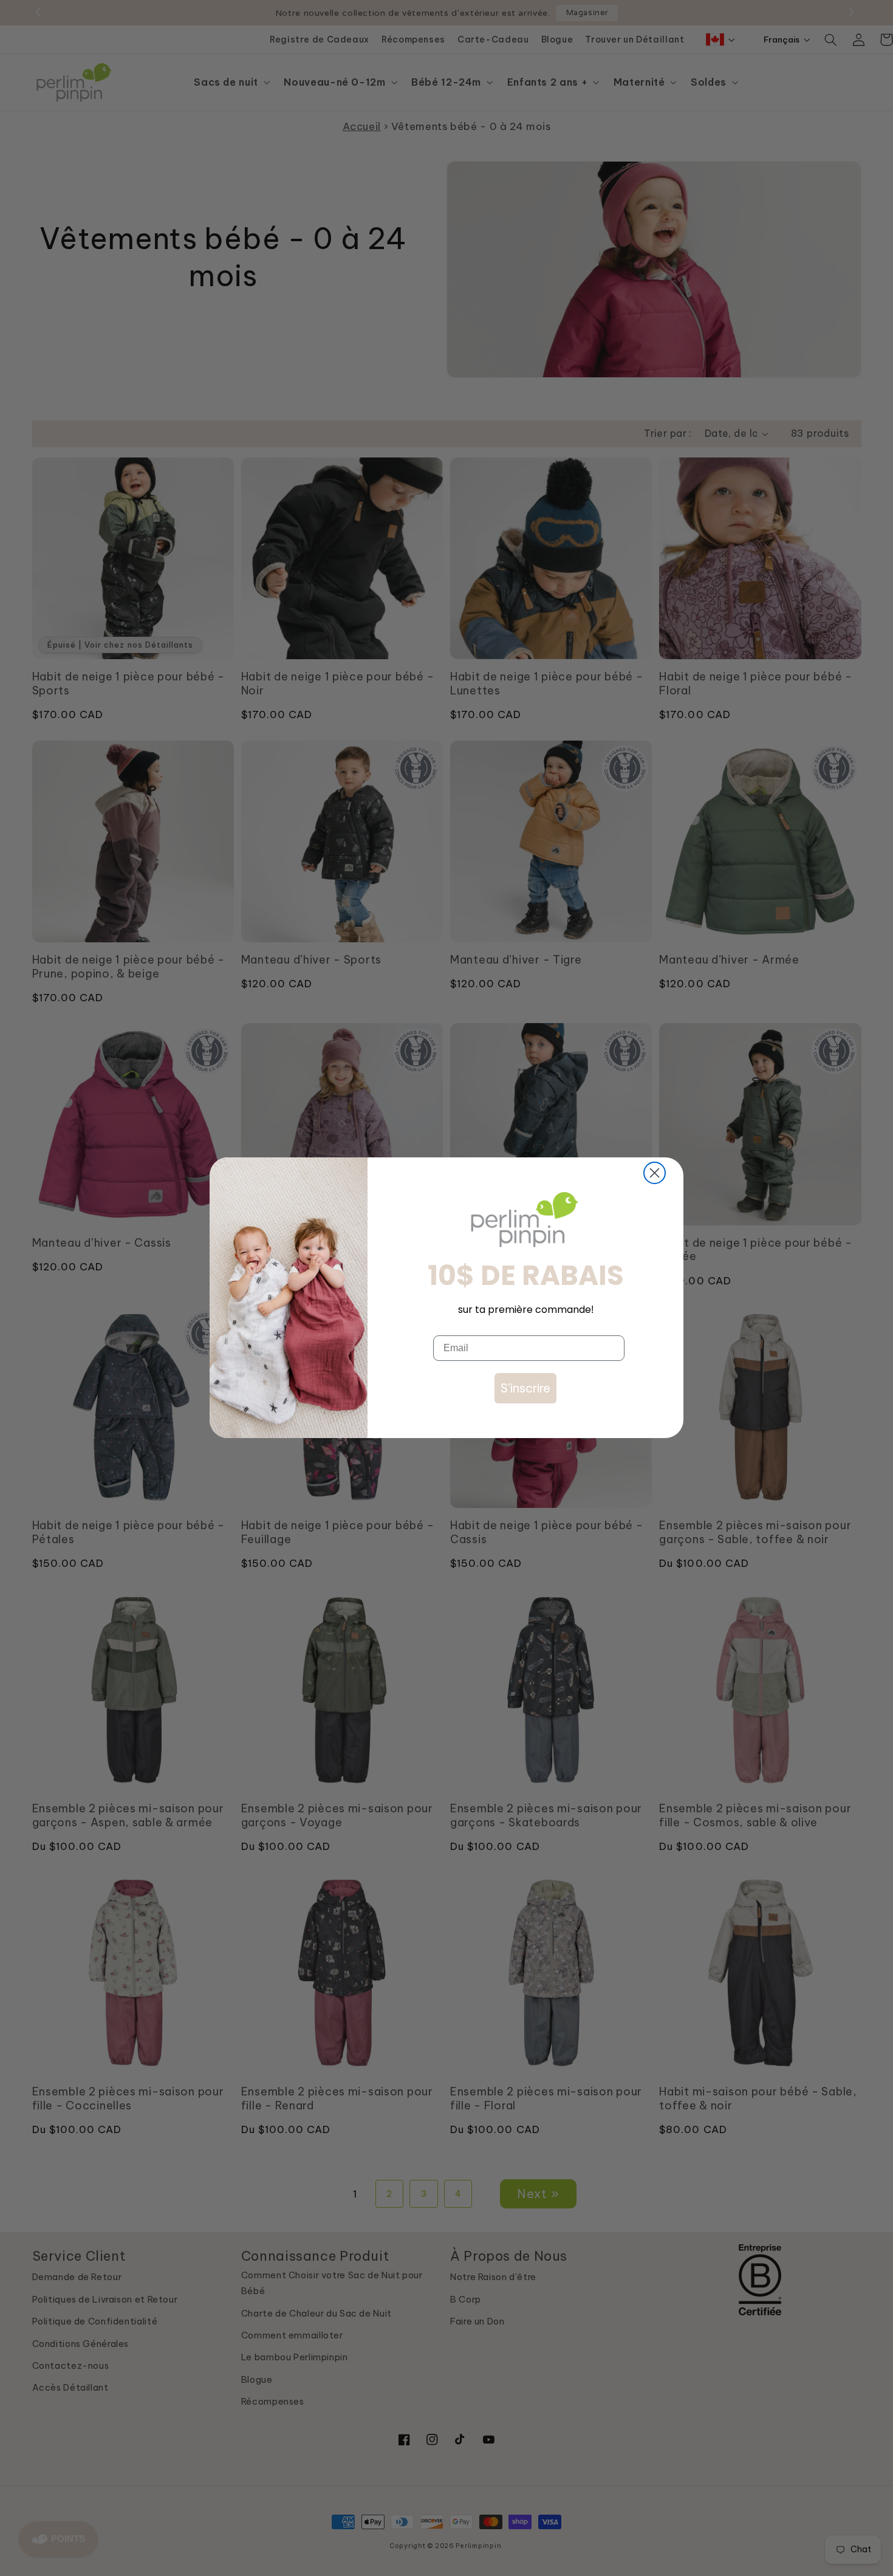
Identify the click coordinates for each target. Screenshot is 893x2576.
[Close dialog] (655, 1173)
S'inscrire (525, 1388)
